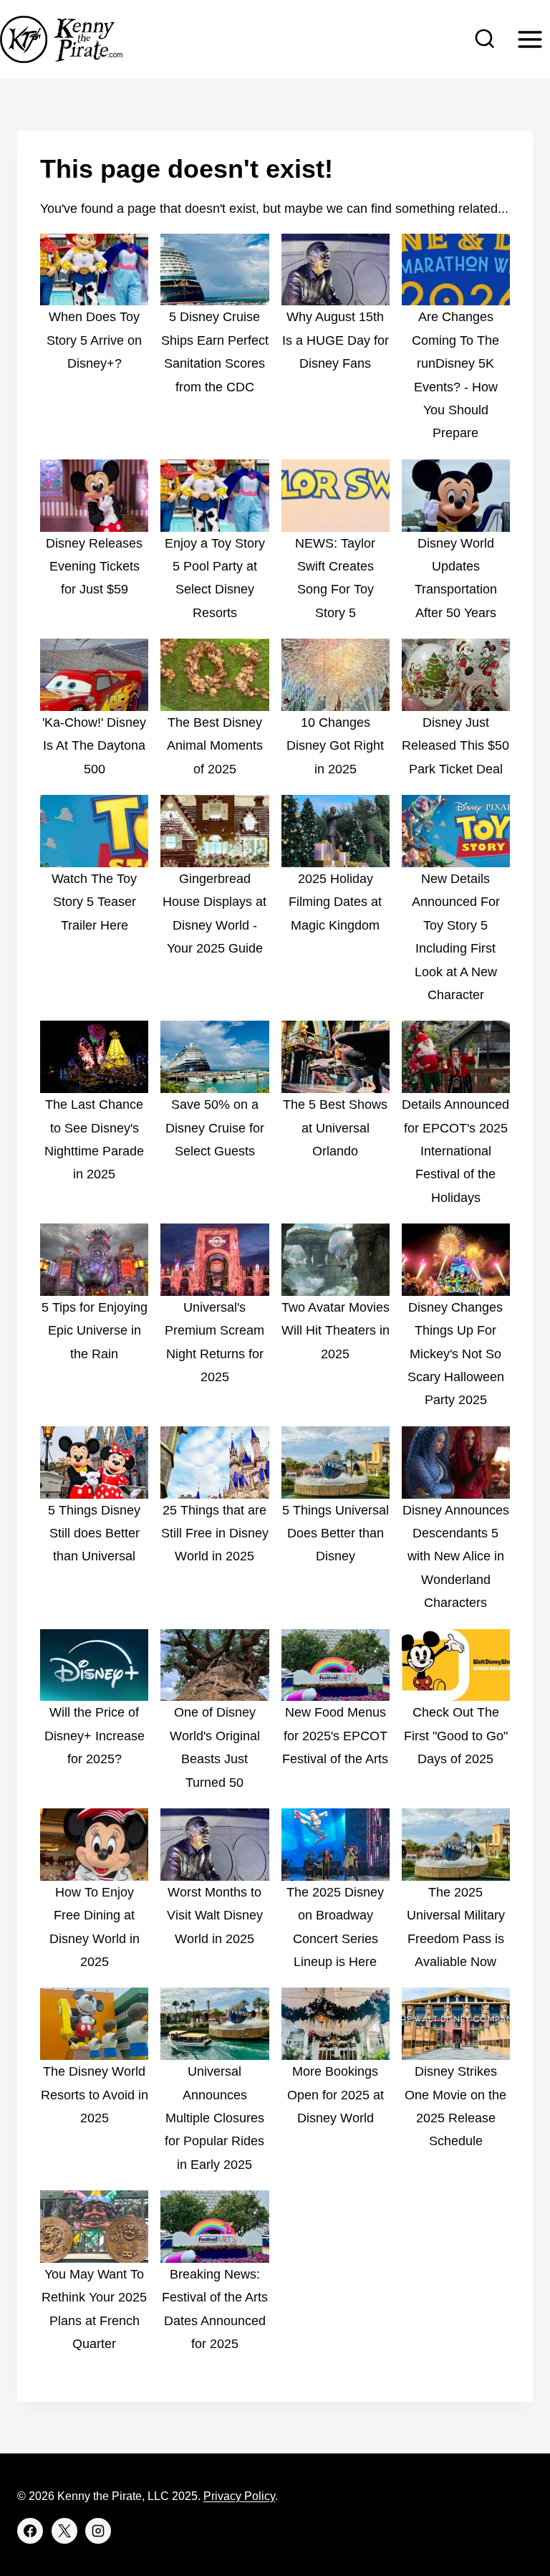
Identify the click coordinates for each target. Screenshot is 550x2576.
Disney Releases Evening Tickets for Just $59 (94, 567)
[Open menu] (530, 39)
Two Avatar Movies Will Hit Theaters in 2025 (336, 1331)
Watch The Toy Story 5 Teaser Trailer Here (94, 902)
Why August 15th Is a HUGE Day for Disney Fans (336, 340)
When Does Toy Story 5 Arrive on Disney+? (94, 340)
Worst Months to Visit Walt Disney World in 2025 (215, 1916)
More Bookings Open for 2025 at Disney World (336, 2095)
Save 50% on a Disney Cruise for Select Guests (215, 1128)
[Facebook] (30, 2531)
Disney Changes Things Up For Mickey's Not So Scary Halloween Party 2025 (456, 1354)
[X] (64, 2531)
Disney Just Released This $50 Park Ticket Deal (455, 746)
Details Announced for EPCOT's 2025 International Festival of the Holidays (455, 1151)
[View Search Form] (485, 39)
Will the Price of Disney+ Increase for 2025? (95, 1736)
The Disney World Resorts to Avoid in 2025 (95, 2095)
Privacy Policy (239, 2496)
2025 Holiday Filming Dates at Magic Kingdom (335, 902)
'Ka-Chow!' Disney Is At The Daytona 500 (94, 746)
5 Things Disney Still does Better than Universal (94, 1533)
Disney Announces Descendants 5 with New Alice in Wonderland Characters (456, 1557)
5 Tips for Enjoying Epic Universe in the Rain (95, 1331)
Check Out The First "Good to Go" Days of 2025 (456, 1736)
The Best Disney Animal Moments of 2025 (215, 746)
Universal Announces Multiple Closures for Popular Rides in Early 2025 (214, 2118)
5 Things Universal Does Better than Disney (336, 1533)
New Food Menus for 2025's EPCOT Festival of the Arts (335, 1736)
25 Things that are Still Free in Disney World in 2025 (215, 1533)
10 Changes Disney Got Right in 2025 (335, 746)
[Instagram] (98, 2531)
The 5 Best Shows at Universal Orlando (335, 1128)
